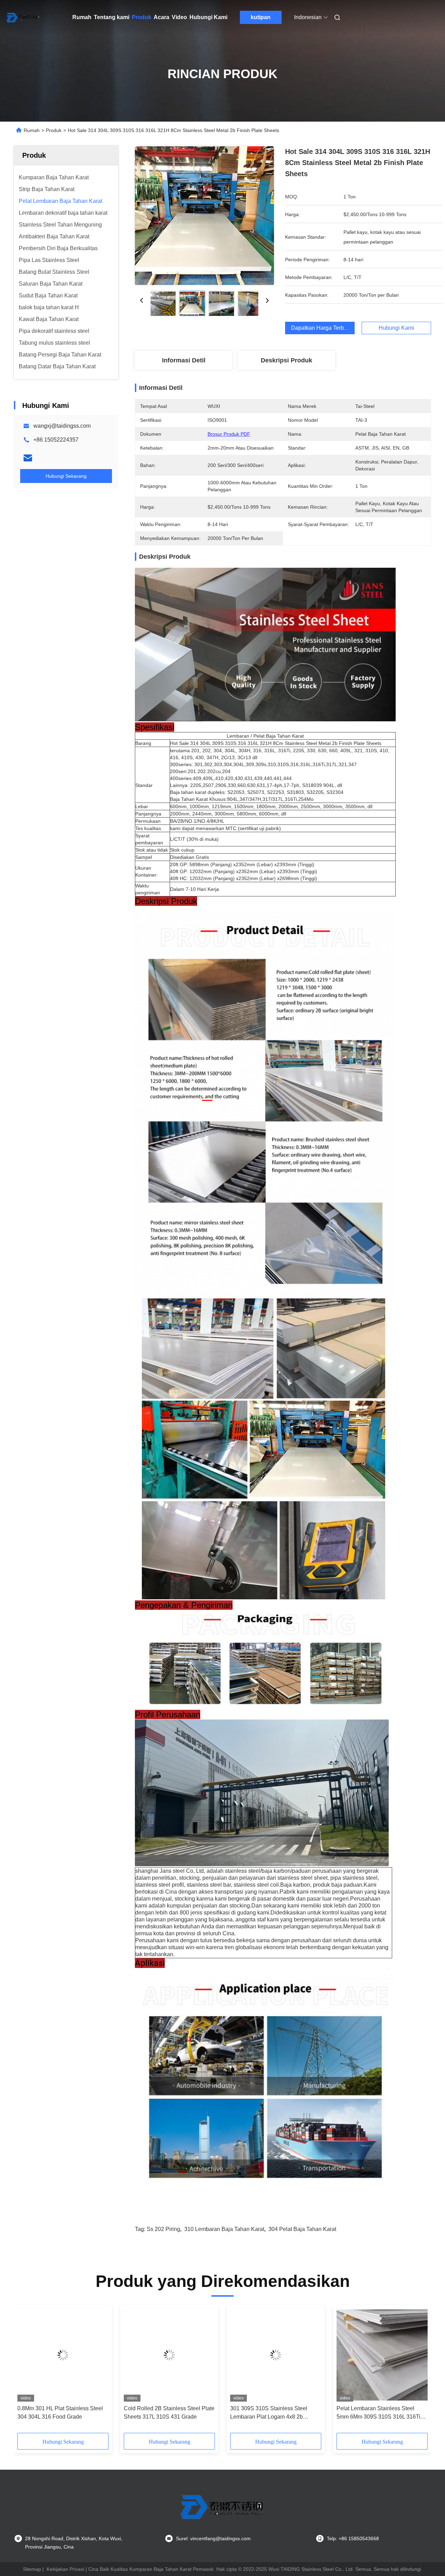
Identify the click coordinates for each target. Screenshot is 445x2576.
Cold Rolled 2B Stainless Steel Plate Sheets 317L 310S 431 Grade (169, 2413)
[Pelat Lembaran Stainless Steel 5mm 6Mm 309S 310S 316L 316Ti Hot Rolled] (382, 2355)
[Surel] (28, 458)
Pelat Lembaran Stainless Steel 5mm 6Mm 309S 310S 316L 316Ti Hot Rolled (378, 2413)
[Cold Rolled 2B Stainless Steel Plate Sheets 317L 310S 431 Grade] (169, 2355)
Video (179, 17)
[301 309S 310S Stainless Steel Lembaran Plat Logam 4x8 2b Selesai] (276, 2355)
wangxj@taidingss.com (62, 426)
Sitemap (32, 2569)
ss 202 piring (163, 2229)
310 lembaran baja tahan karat (224, 2229)
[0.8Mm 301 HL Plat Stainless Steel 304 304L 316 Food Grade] (63, 2355)
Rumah (82, 17)
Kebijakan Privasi (65, 2569)
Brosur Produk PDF (229, 434)
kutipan (261, 17)
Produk (141, 17)
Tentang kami (112, 17)
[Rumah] (24, 17)
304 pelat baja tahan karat (302, 2229)
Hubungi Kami (208, 17)
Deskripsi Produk (286, 360)
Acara (161, 17)
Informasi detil (184, 360)
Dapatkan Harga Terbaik (321, 328)
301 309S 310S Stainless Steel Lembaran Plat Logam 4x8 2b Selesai (269, 2413)
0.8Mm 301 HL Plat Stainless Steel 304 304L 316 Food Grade (60, 2413)
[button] (26, 2371)
